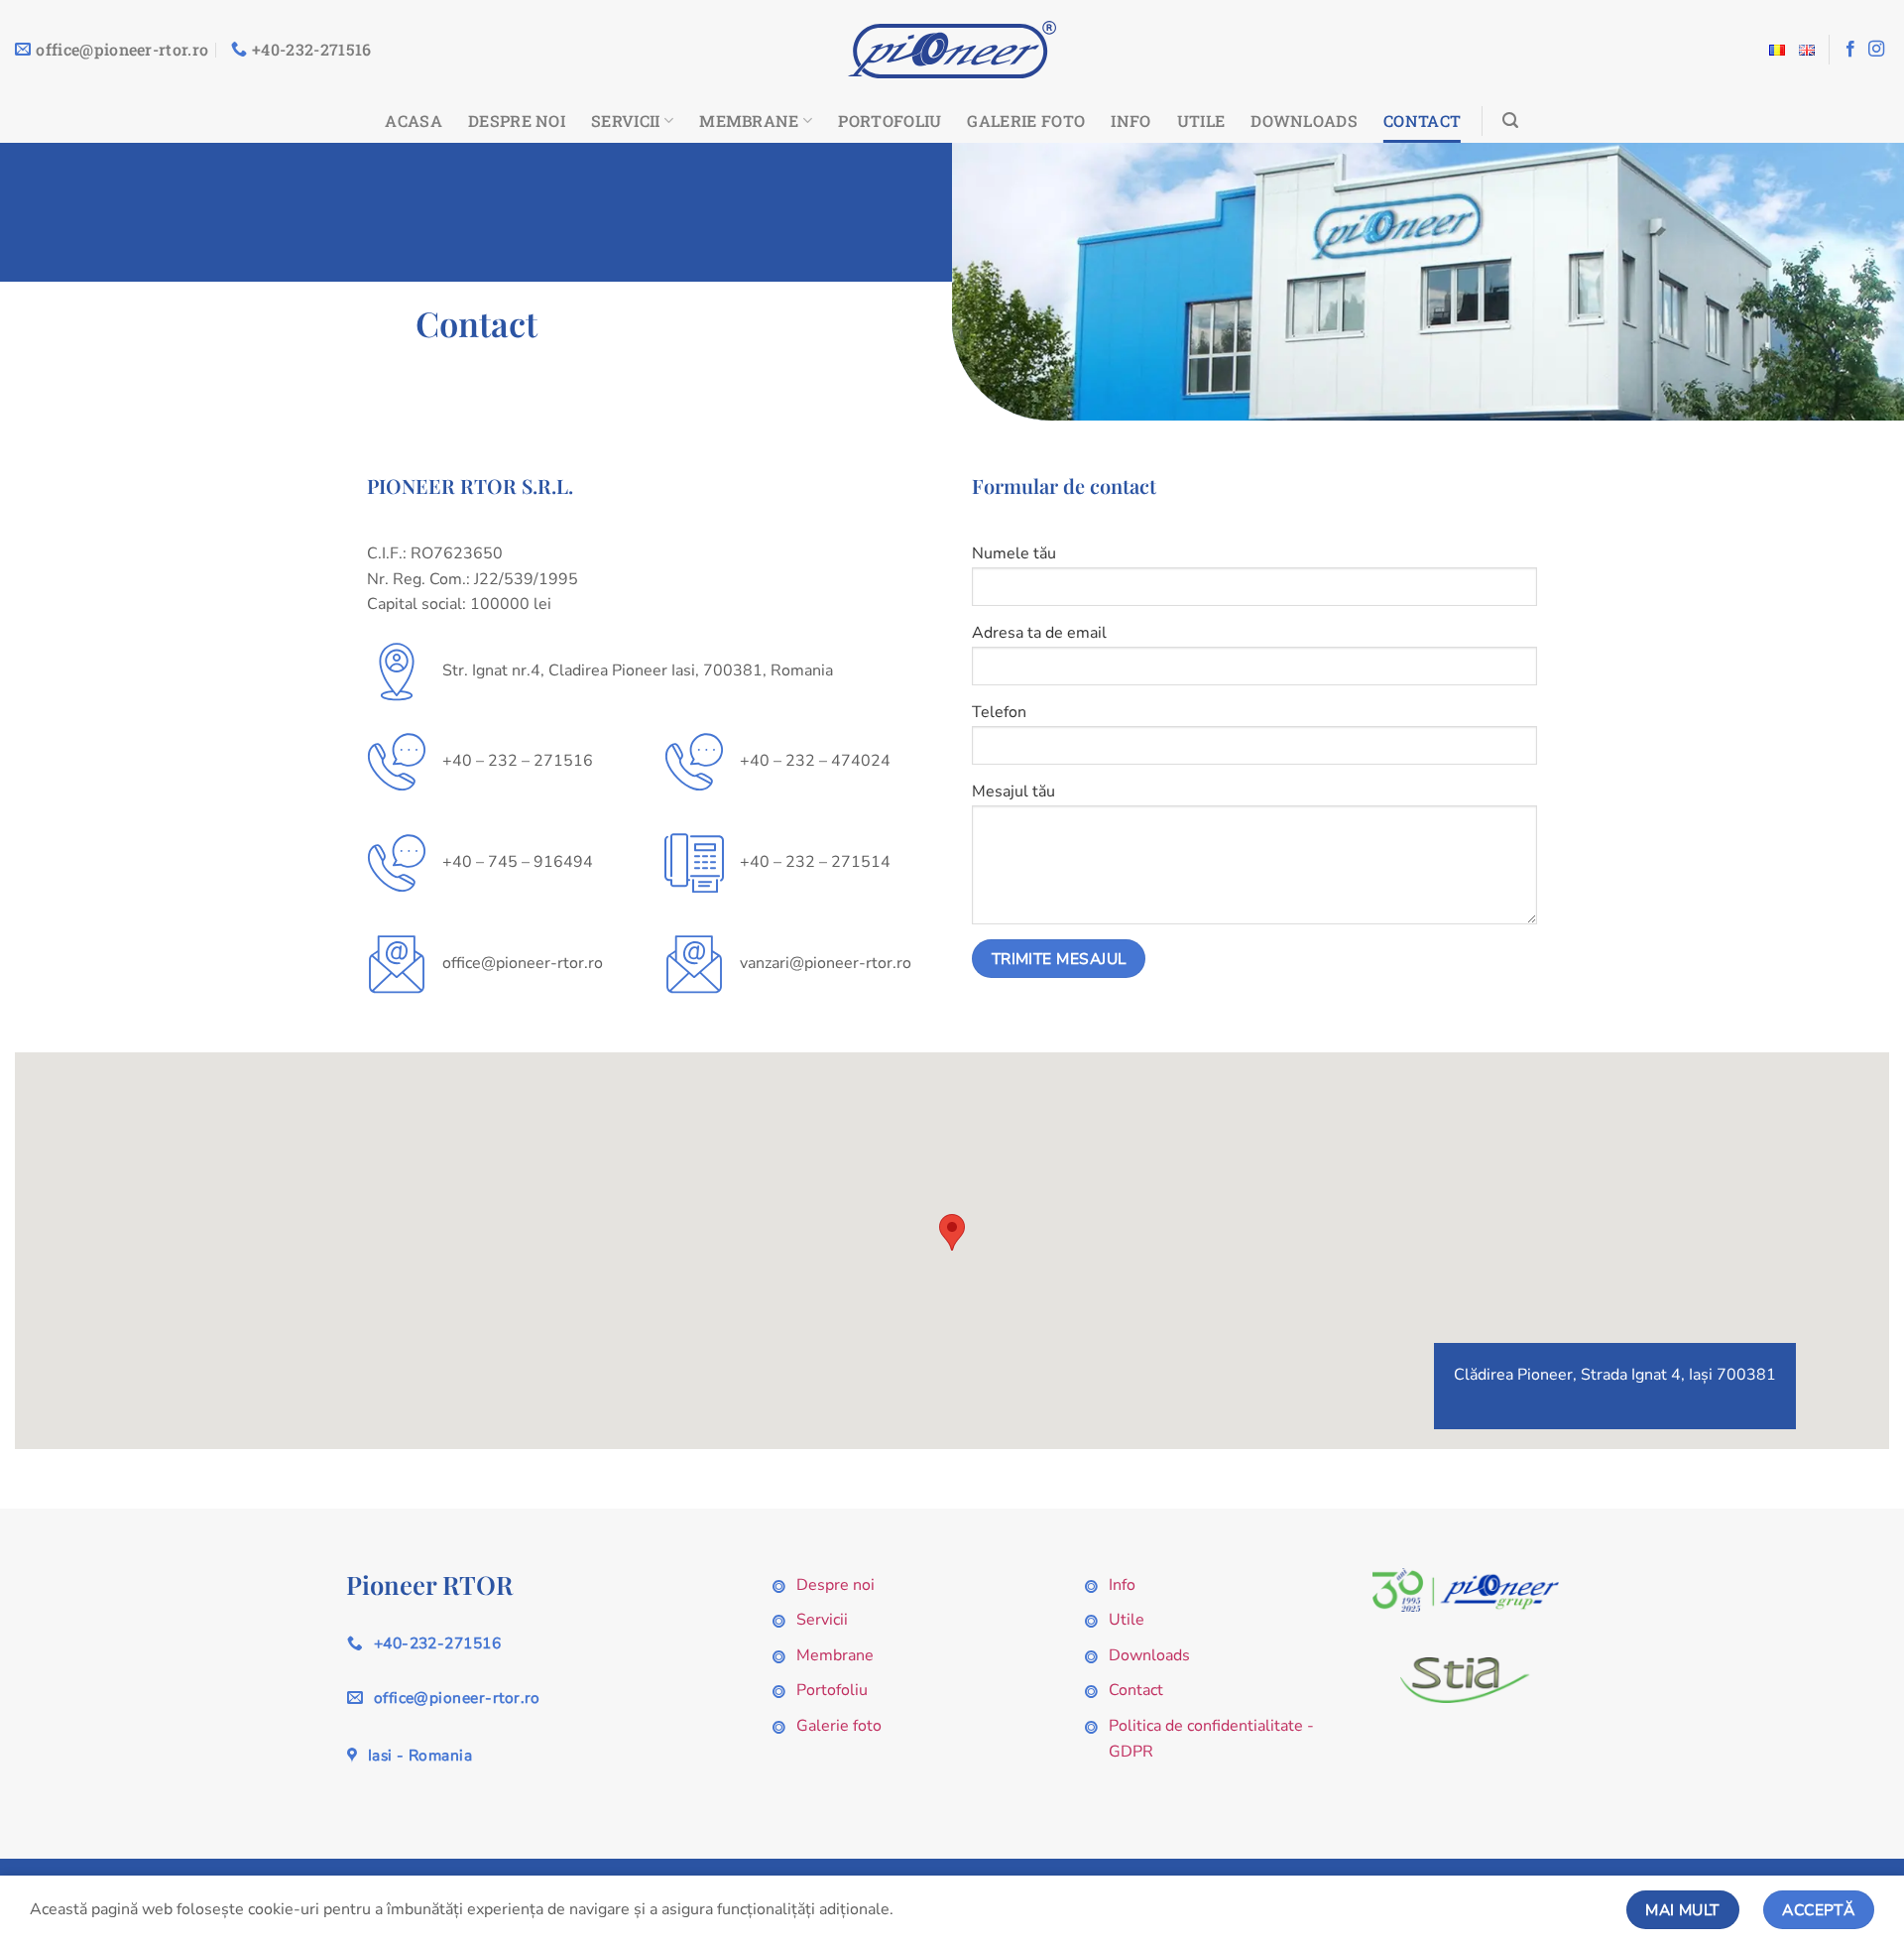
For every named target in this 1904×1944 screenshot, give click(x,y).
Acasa (414, 121)
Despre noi (517, 121)
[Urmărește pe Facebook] (1850, 50)
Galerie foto (1026, 121)
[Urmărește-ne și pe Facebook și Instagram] (1876, 50)
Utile (1201, 121)
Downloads (1304, 121)
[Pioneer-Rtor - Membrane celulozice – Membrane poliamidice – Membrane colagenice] (952, 50)
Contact (1422, 121)
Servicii (626, 121)
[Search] (1510, 121)
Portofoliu (890, 121)
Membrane (749, 121)
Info (1130, 121)
